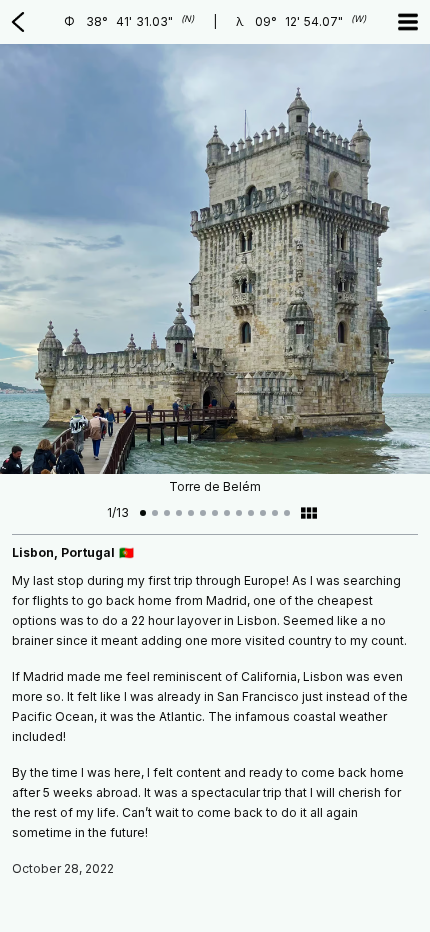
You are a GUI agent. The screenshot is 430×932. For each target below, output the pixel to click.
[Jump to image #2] (155, 513)
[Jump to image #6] (203, 513)
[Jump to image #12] (275, 513)
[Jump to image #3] (167, 513)
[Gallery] (309, 513)
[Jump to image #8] (227, 513)
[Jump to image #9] (239, 513)
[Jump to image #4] (179, 513)
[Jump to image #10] (251, 513)
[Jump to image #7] (215, 513)
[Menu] (408, 22)
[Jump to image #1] (143, 513)
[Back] (18, 22)
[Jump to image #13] (287, 513)
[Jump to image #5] (191, 513)
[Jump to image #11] (263, 513)
